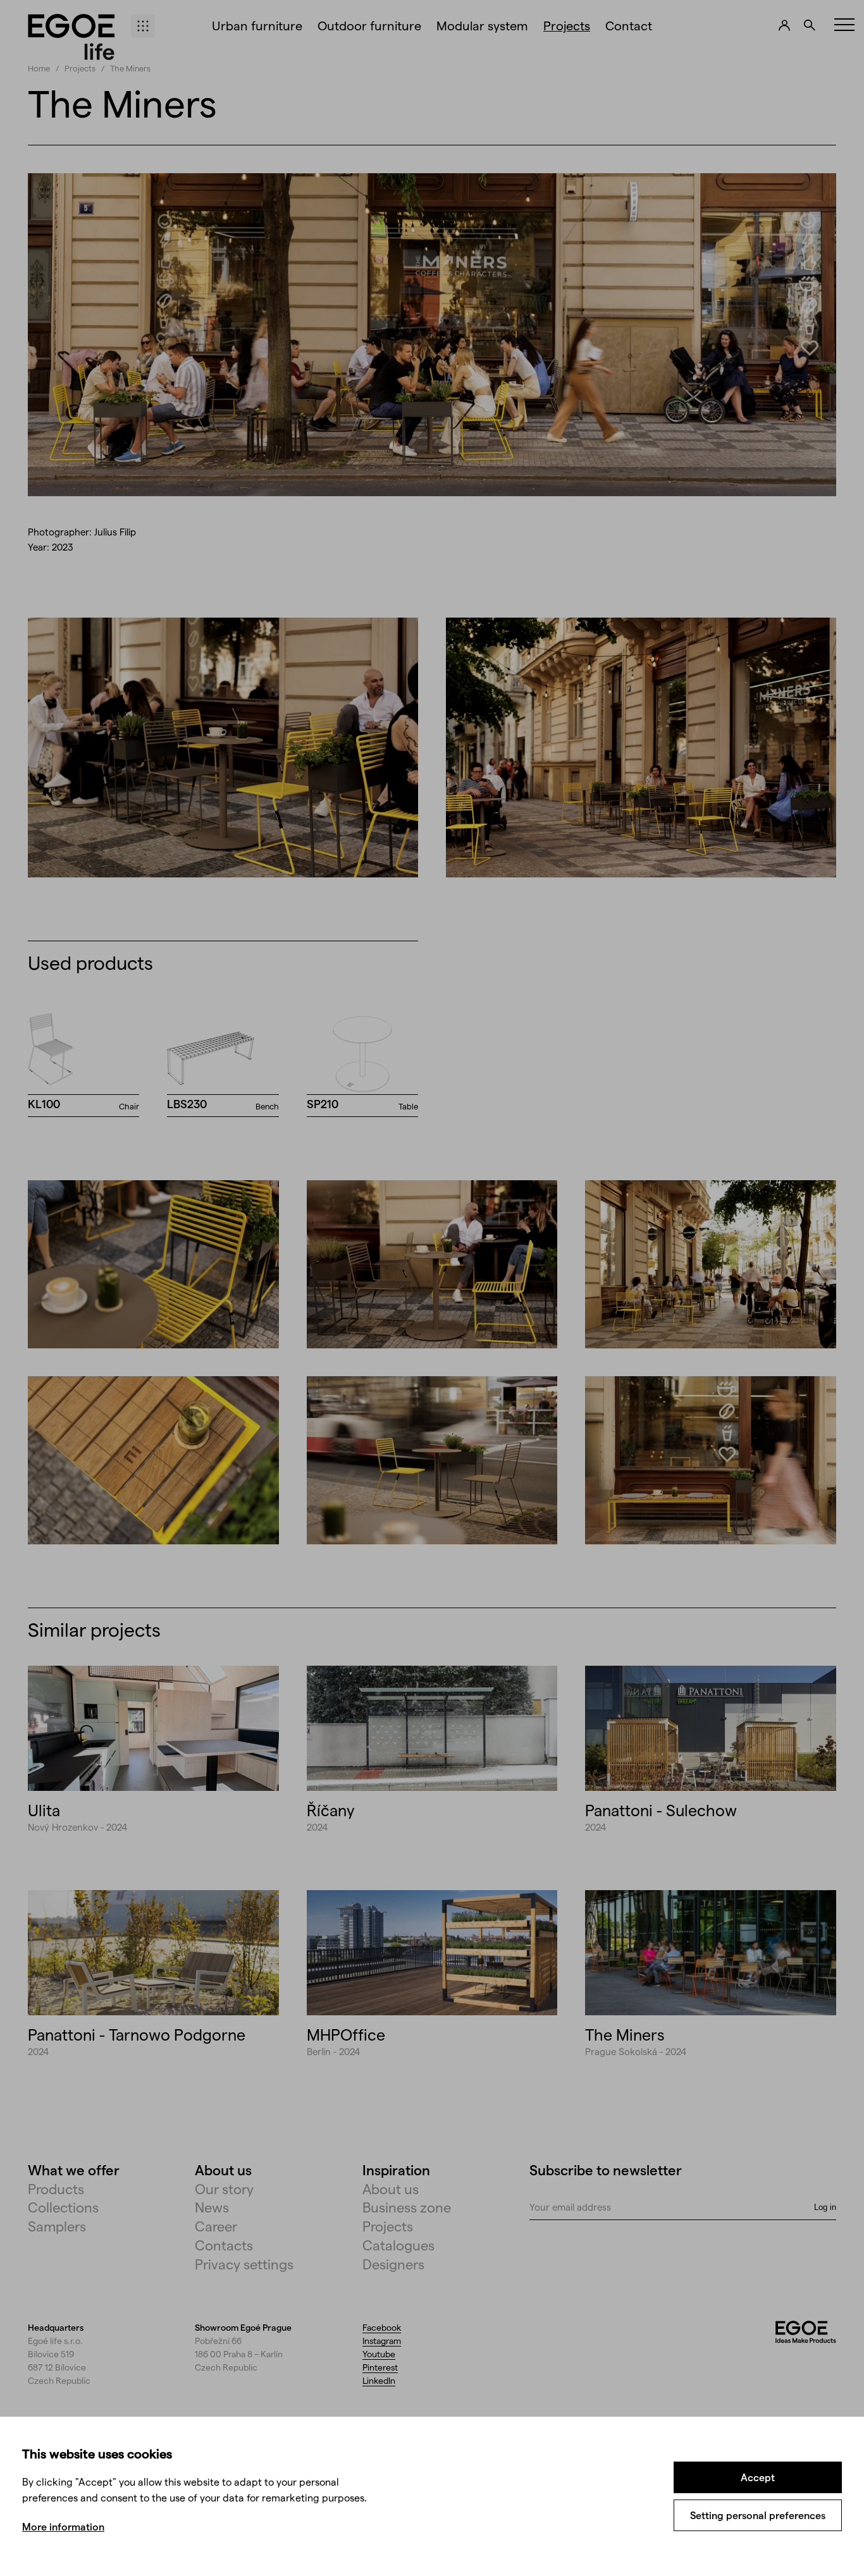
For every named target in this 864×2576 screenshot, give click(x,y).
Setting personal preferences (758, 2515)
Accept (758, 2477)
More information (63, 2526)
